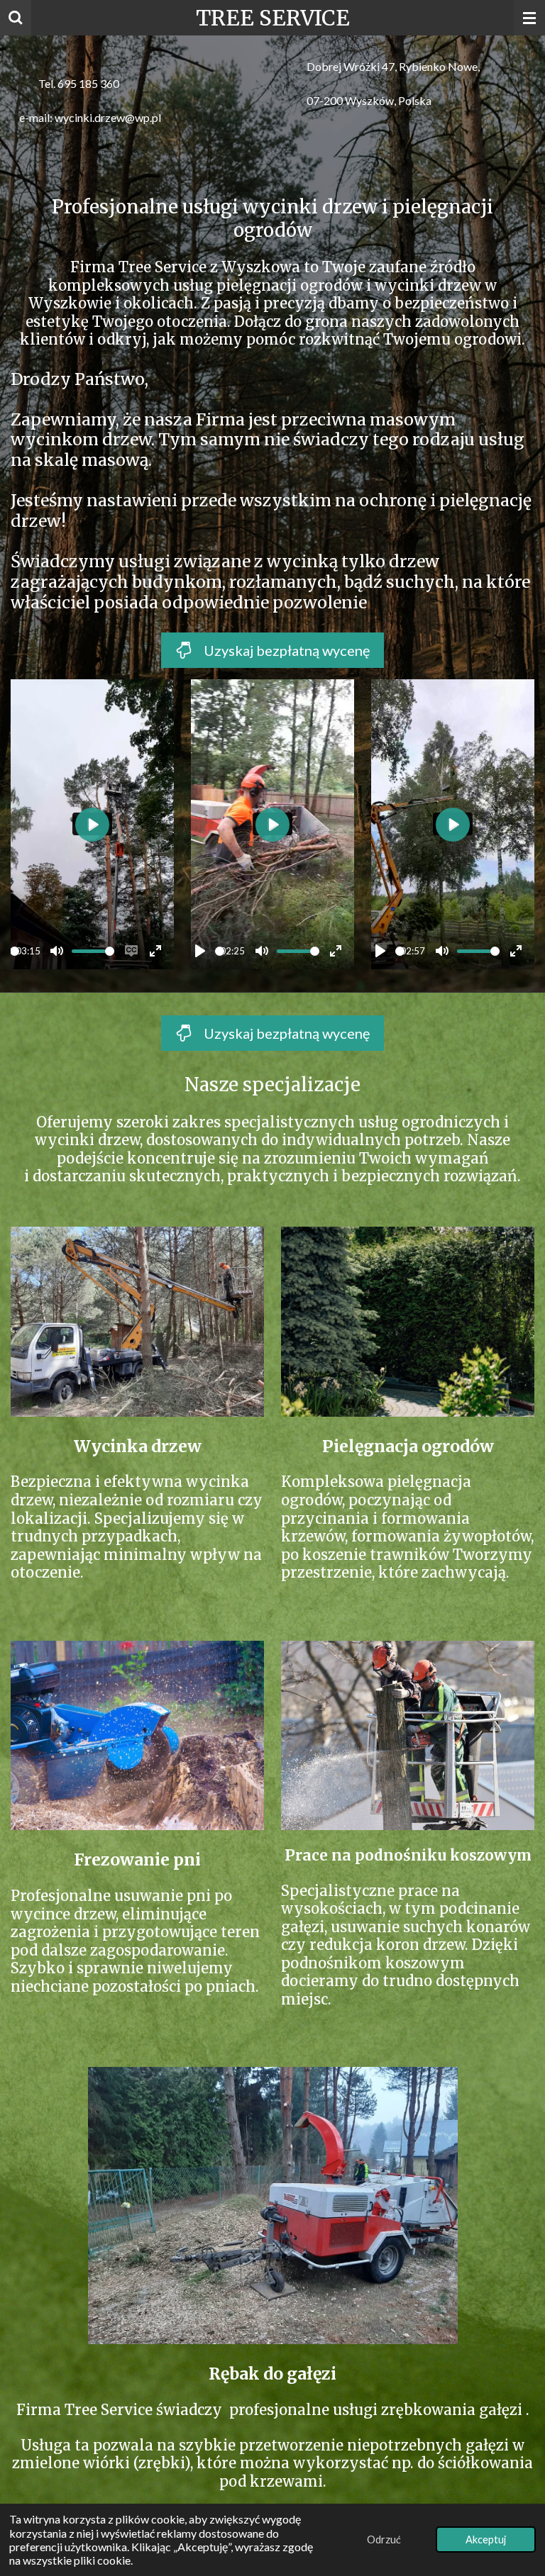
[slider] (15, 951)
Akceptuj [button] (486, 2539)
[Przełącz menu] (529, 18)
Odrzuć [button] (384, 2539)
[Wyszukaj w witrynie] (16, 18)
